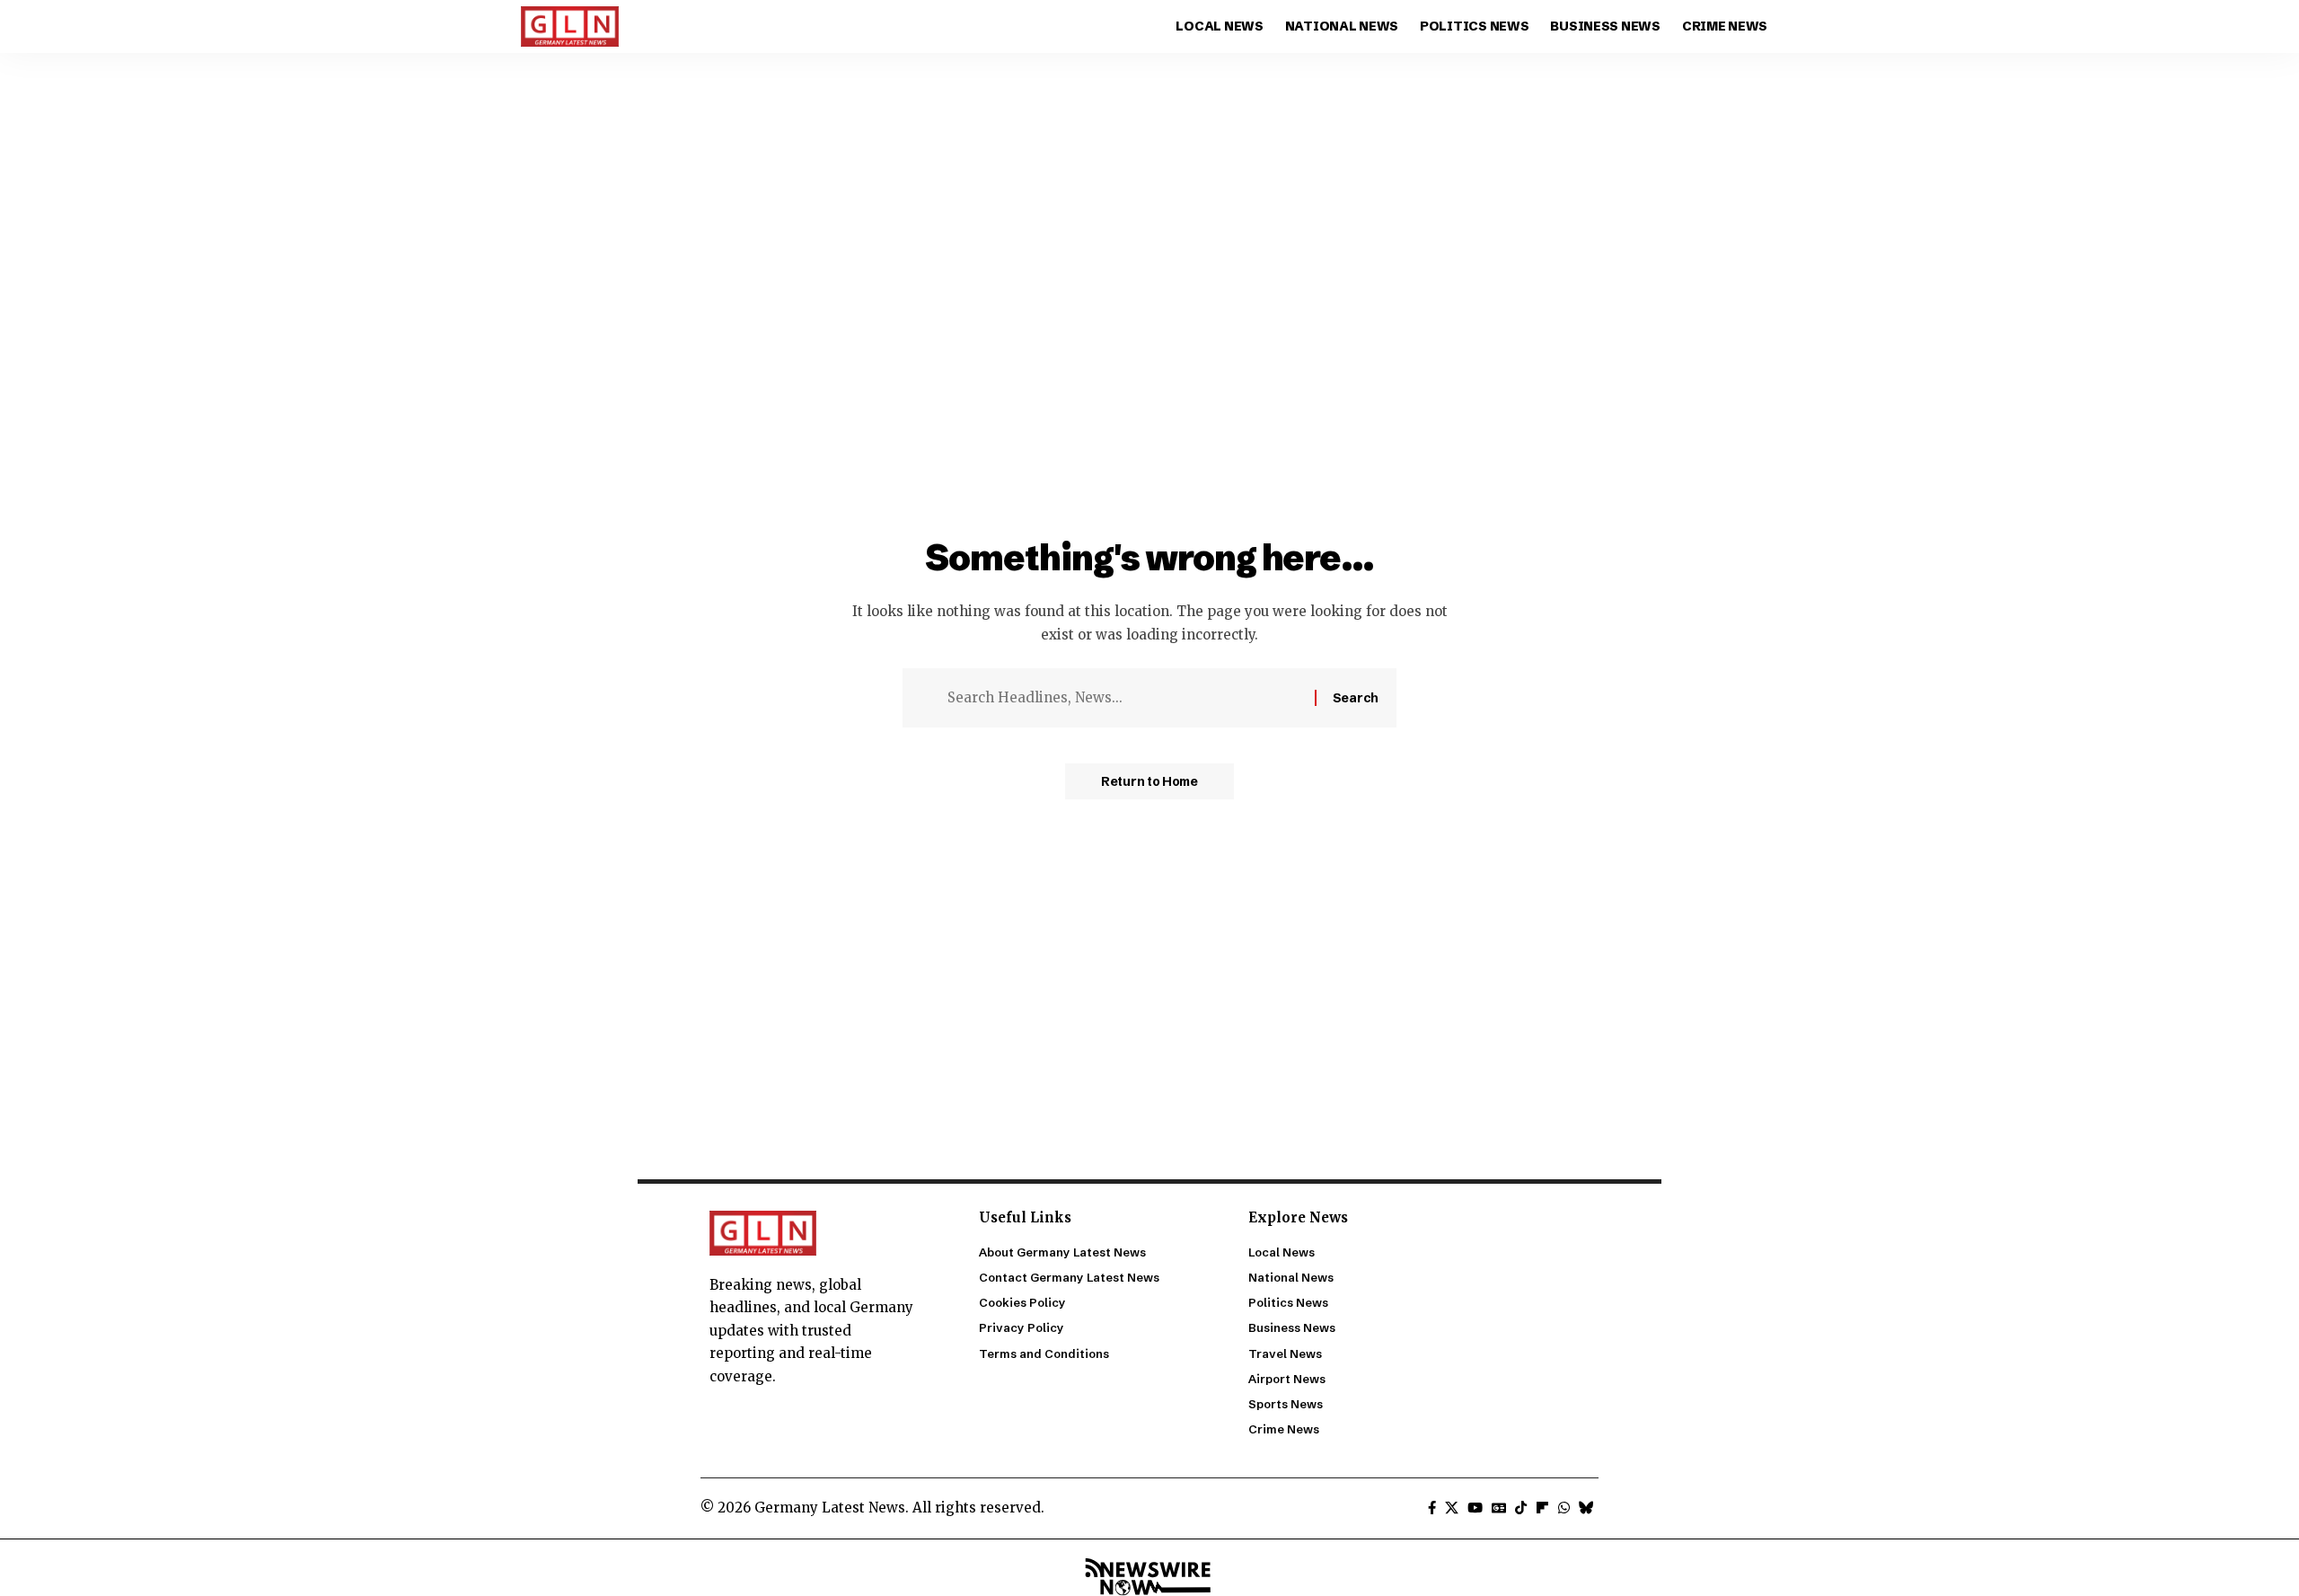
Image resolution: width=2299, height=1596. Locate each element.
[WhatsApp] (1564, 1508)
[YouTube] (1475, 1508)
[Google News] (1499, 1508)
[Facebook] (1432, 1508)
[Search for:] (1124, 698)
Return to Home (1149, 781)
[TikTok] (1521, 1508)
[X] (1452, 1508)
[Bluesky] (1586, 1508)
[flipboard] (1542, 1508)
